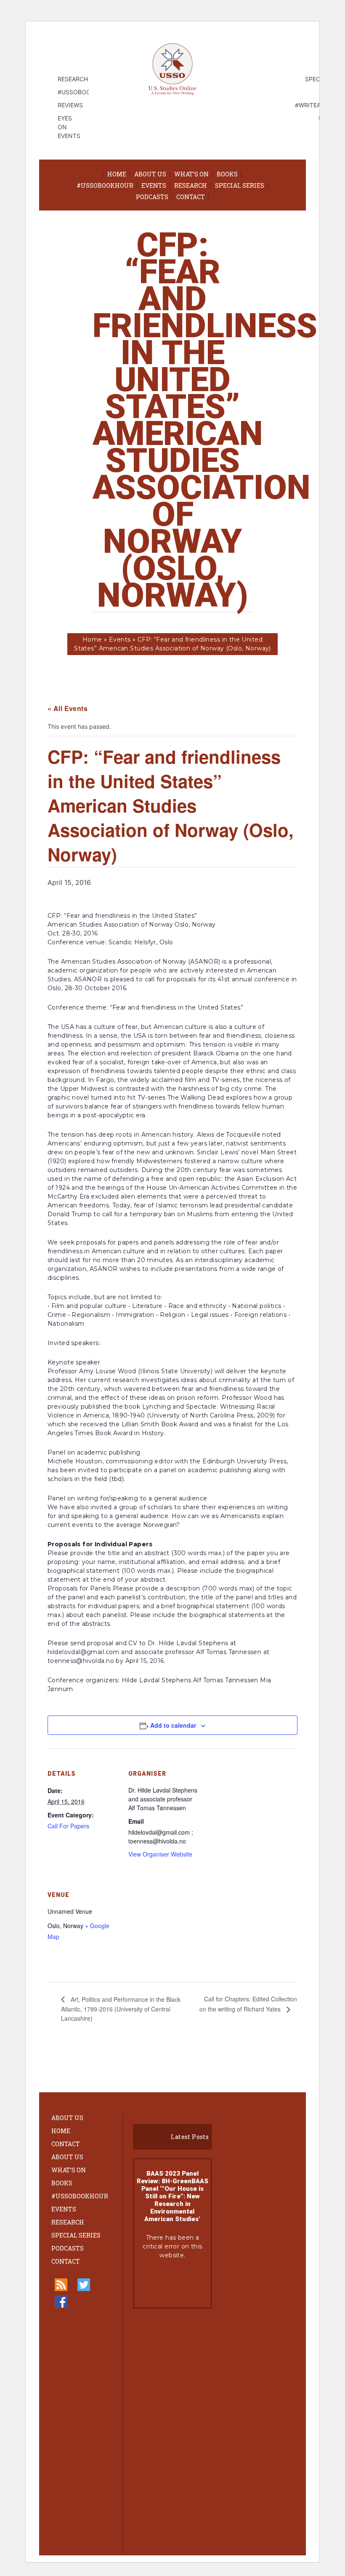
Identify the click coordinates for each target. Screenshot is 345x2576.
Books (227, 174)
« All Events (68, 708)
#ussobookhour (105, 185)
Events (154, 185)
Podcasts (152, 197)
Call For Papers (68, 1826)
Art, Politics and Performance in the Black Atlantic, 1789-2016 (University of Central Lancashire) (121, 2009)
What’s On (191, 174)
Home (117, 174)
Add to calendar (173, 1725)
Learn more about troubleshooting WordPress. (172, 2283)
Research (191, 185)
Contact (191, 197)
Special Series (240, 185)
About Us (150, 174)
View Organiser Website (160, 1854)
